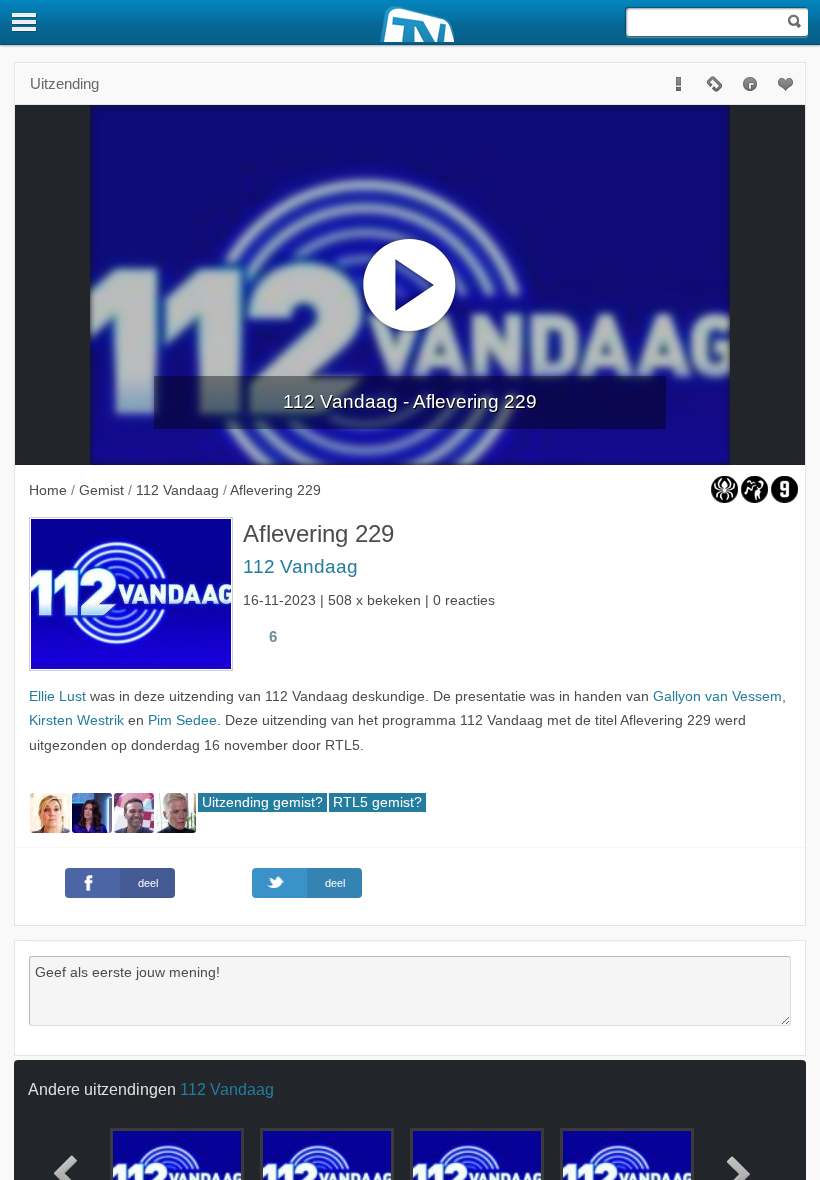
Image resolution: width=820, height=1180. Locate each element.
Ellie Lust (57, 696)
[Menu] (25, 22)
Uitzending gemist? (262, 802)
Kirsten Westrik (76, 720)
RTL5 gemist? (377, 802)
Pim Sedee (182, 720)
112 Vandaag (300, 566)
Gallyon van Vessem (717, 696)
